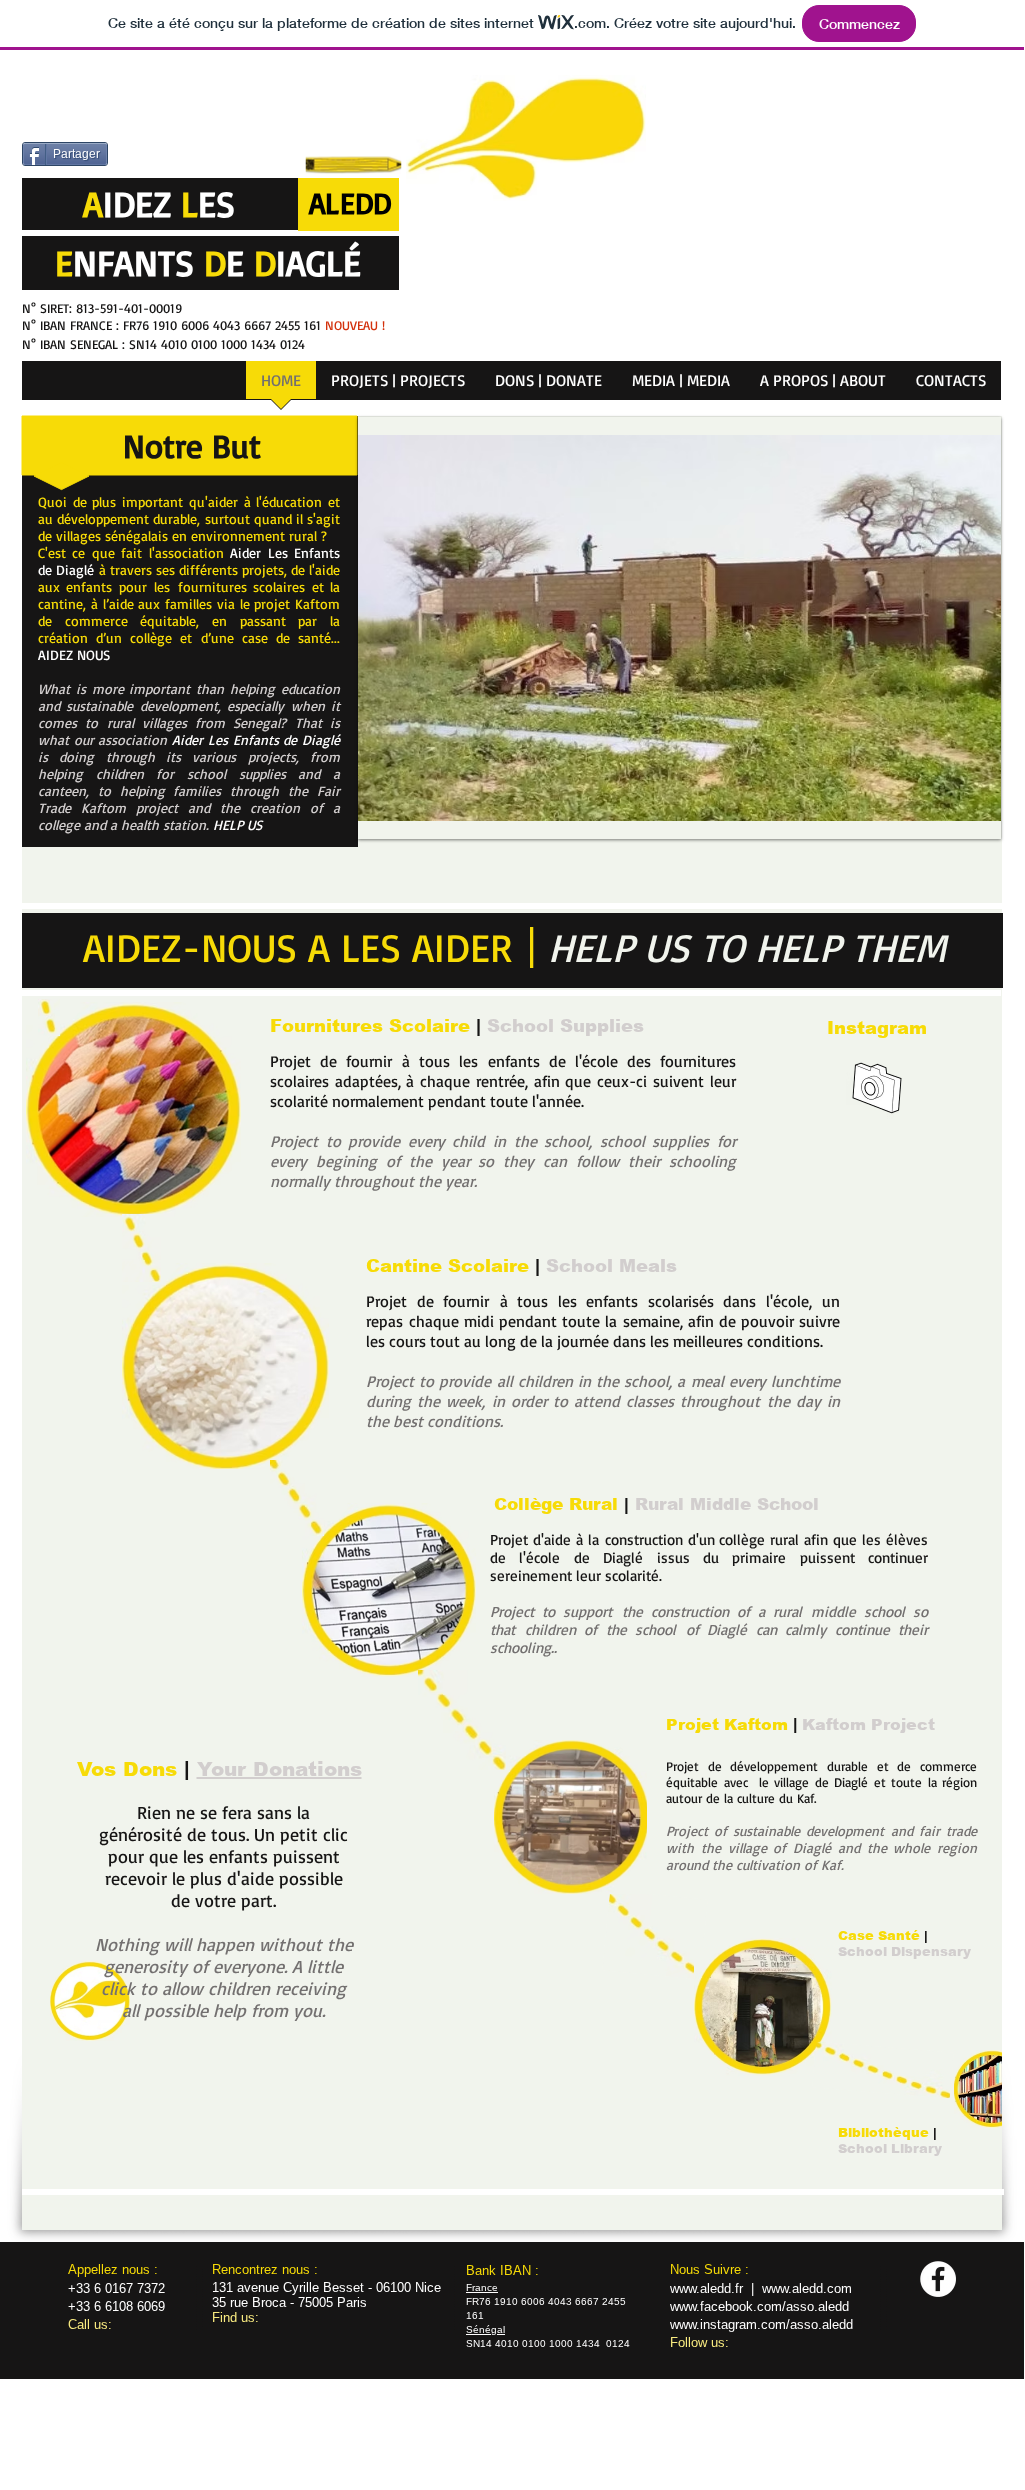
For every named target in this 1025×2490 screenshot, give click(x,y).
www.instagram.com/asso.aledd (761, 2324)
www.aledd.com (807, 2288)
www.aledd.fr (706, 2288)
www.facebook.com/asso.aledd (759, 2306)
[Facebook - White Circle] (938, 2279)
